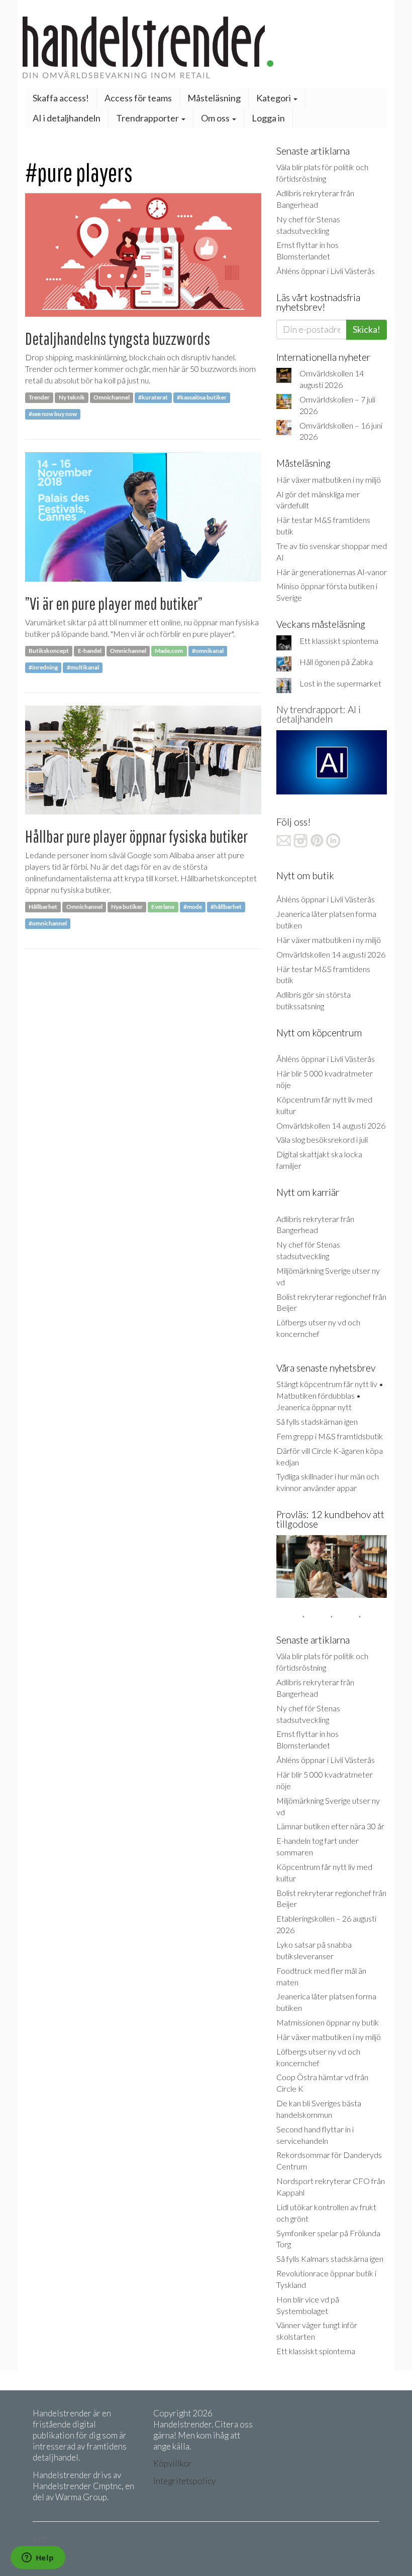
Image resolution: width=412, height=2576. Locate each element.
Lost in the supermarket (340, 683)
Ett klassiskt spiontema (339, 641)
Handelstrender (206, 47)
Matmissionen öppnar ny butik (328, 2022)
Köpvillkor (173, 2463)
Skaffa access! (61, 98)
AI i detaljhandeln (67, 118)
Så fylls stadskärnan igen (317, 1421)
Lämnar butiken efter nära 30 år (330, 1826)
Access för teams (138, 98)
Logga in (268, 118)
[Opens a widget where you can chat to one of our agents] (38, 2558)
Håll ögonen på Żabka (336, 662)
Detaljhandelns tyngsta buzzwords (118, 338)
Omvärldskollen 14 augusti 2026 (331, 954)
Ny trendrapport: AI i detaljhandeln (319, 714)
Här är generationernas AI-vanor (332, 572)
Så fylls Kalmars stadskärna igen (330, 2259)
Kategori (274, 98)
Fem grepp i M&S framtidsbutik (330, 1436)
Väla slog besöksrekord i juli (322, 1139)
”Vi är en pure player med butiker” (114, 603)
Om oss (216, 118)
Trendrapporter (148, 118)
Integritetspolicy (184, 2481)
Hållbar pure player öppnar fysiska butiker (136, 836)
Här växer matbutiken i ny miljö (329, 480)
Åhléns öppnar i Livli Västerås (326, 271)
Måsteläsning (214, 98)
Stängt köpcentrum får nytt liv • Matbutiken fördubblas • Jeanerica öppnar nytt (330, 1395)
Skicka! (367, 329)
